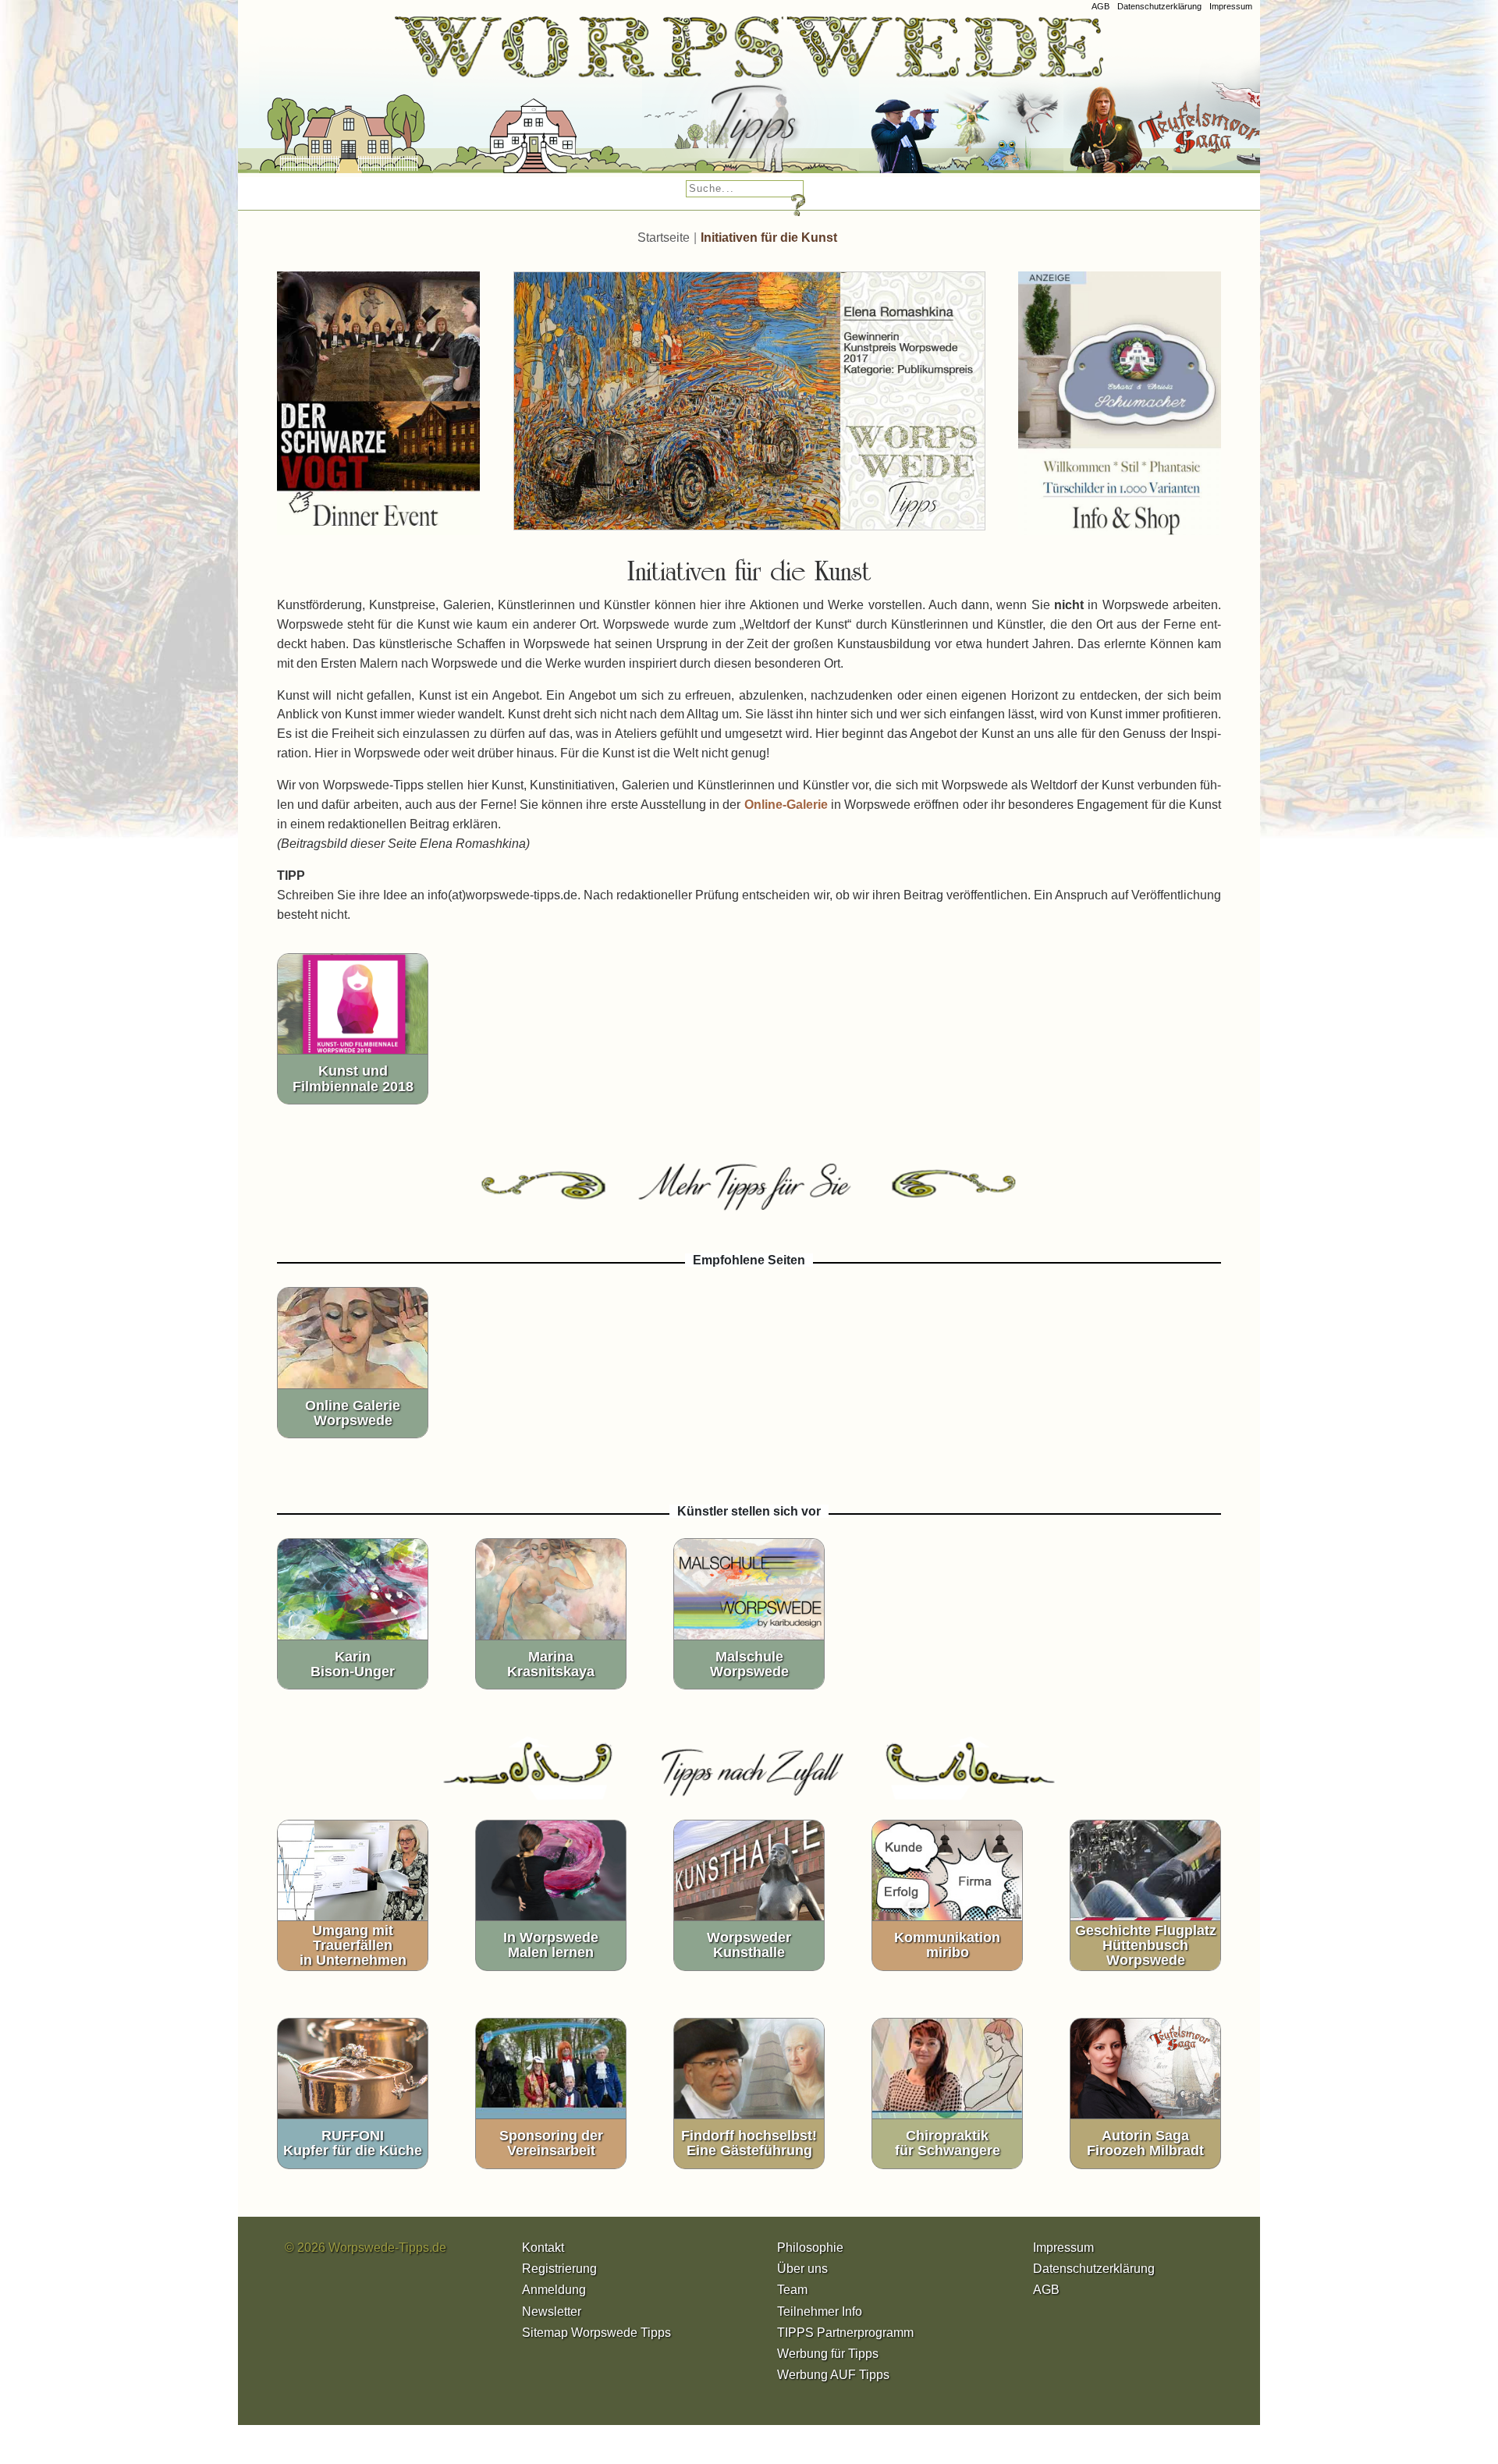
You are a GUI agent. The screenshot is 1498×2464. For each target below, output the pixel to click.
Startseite (664, 238)
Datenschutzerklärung (1159, 6)
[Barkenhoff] (495, 101)
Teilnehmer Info (820, 2312)
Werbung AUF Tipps (833, 2375)
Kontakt (543, 2248)
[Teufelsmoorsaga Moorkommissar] (918, 101)
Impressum (1231, 6)
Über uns (802, 2269)
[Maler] (708, 101)
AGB (1100, 6)
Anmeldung (554, 2290)
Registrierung (559, 2269)
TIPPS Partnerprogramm (845, 2333)
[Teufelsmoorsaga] (1169, 101)
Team (792, 2290)
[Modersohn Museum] (303, 101)
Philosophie (810, 2248)
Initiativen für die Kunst (769, 238)
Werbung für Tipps (828, 2354)
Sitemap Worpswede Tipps (596, 2333)
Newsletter (552, 2312)
